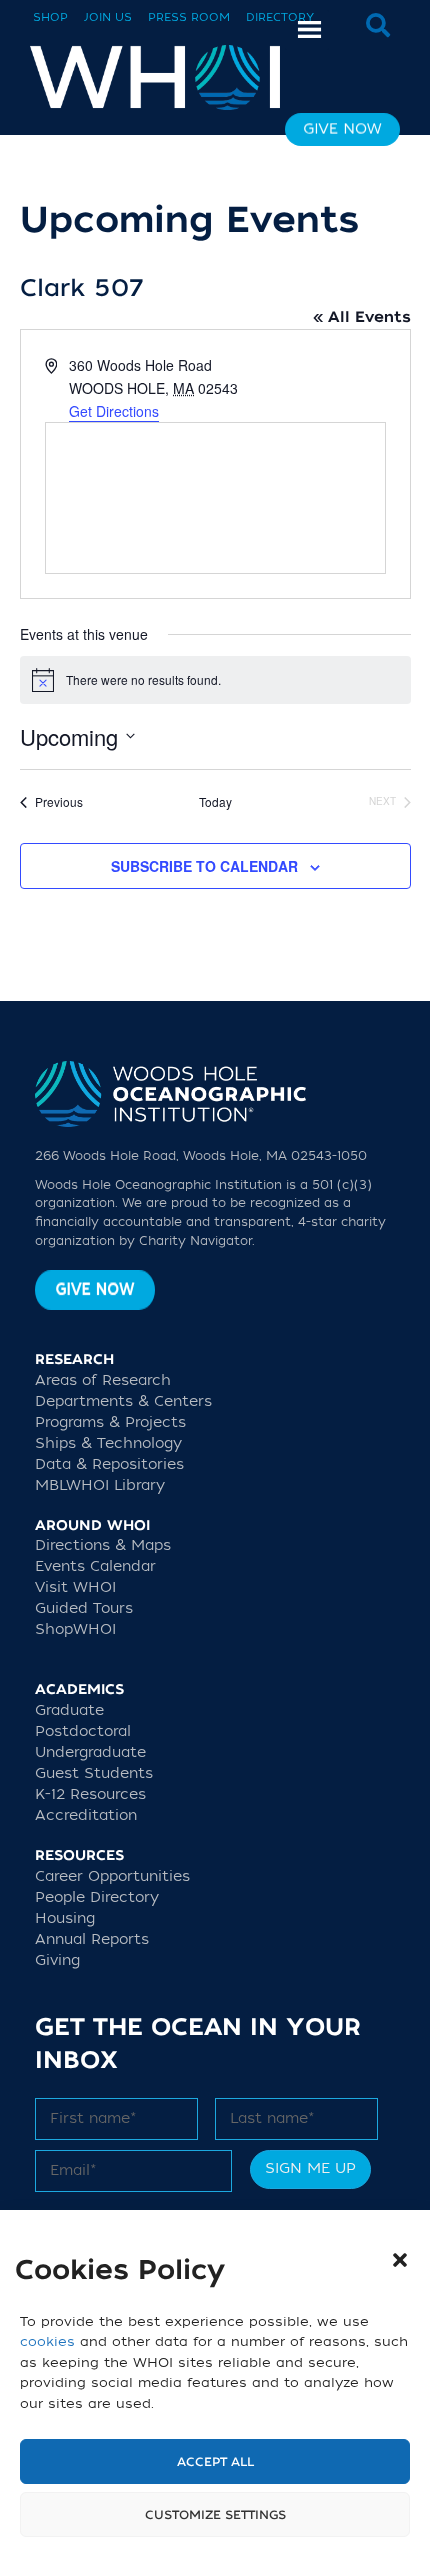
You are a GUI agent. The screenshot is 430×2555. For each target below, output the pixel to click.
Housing (65, 1918)
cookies (47, 2341)
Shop (50, 17)
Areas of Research (103, 1380)
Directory (280, 17)
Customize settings (215, 2515)
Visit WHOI (75, 1587)
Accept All (215, 2462)
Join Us (108, 17)
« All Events (362, 317)
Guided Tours (84, 1608)
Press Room (189, 17)
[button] (400, 2260)
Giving (57, 1960)
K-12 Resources (90, 1794)
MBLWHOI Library (100, 1485)
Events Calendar (95, 1566)
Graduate (69, 1710)
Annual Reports (92, 1939)
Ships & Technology (108, 1443)
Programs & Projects (110, 1422)
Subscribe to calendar (204, 866)
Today (215, 802)
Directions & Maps (103, 1545)
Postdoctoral (83, 1731)
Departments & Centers (123, 1401)
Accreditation (86, 1815)
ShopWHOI (75, 1629)
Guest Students (94, 1773)
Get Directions (114, 411)
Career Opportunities (112, 1876)
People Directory (97, 1897)
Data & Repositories (109, 1464)
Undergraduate (90, 1752)
